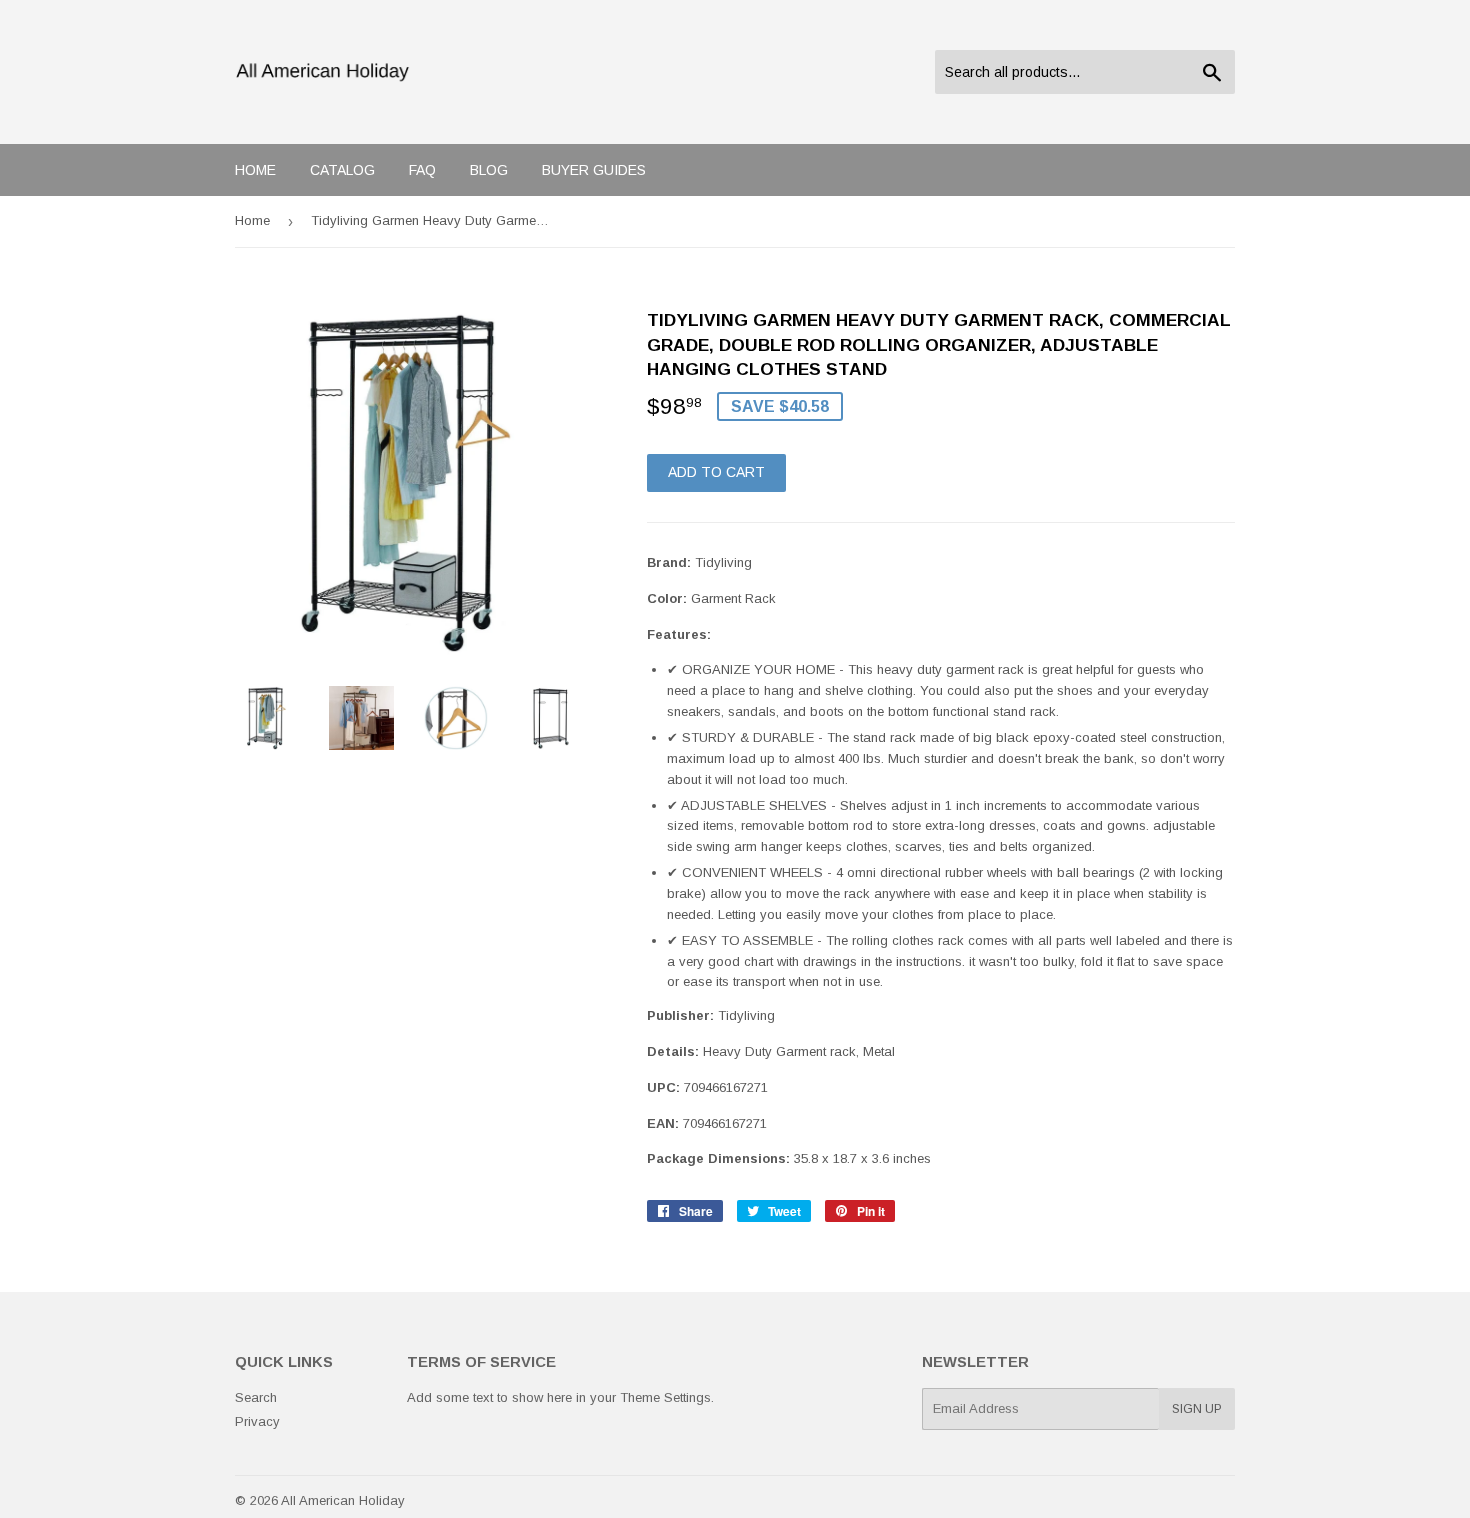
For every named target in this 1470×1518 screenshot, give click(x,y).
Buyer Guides (594, 170)
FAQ (422, 170)
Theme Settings (665, 1397)
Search (256, 1397)
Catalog (342, 170)
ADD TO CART (716, 472)
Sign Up (1197, 1409)
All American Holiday (343, 1500)
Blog (489, 170)
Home (255, 170)
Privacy (257, 1421)
